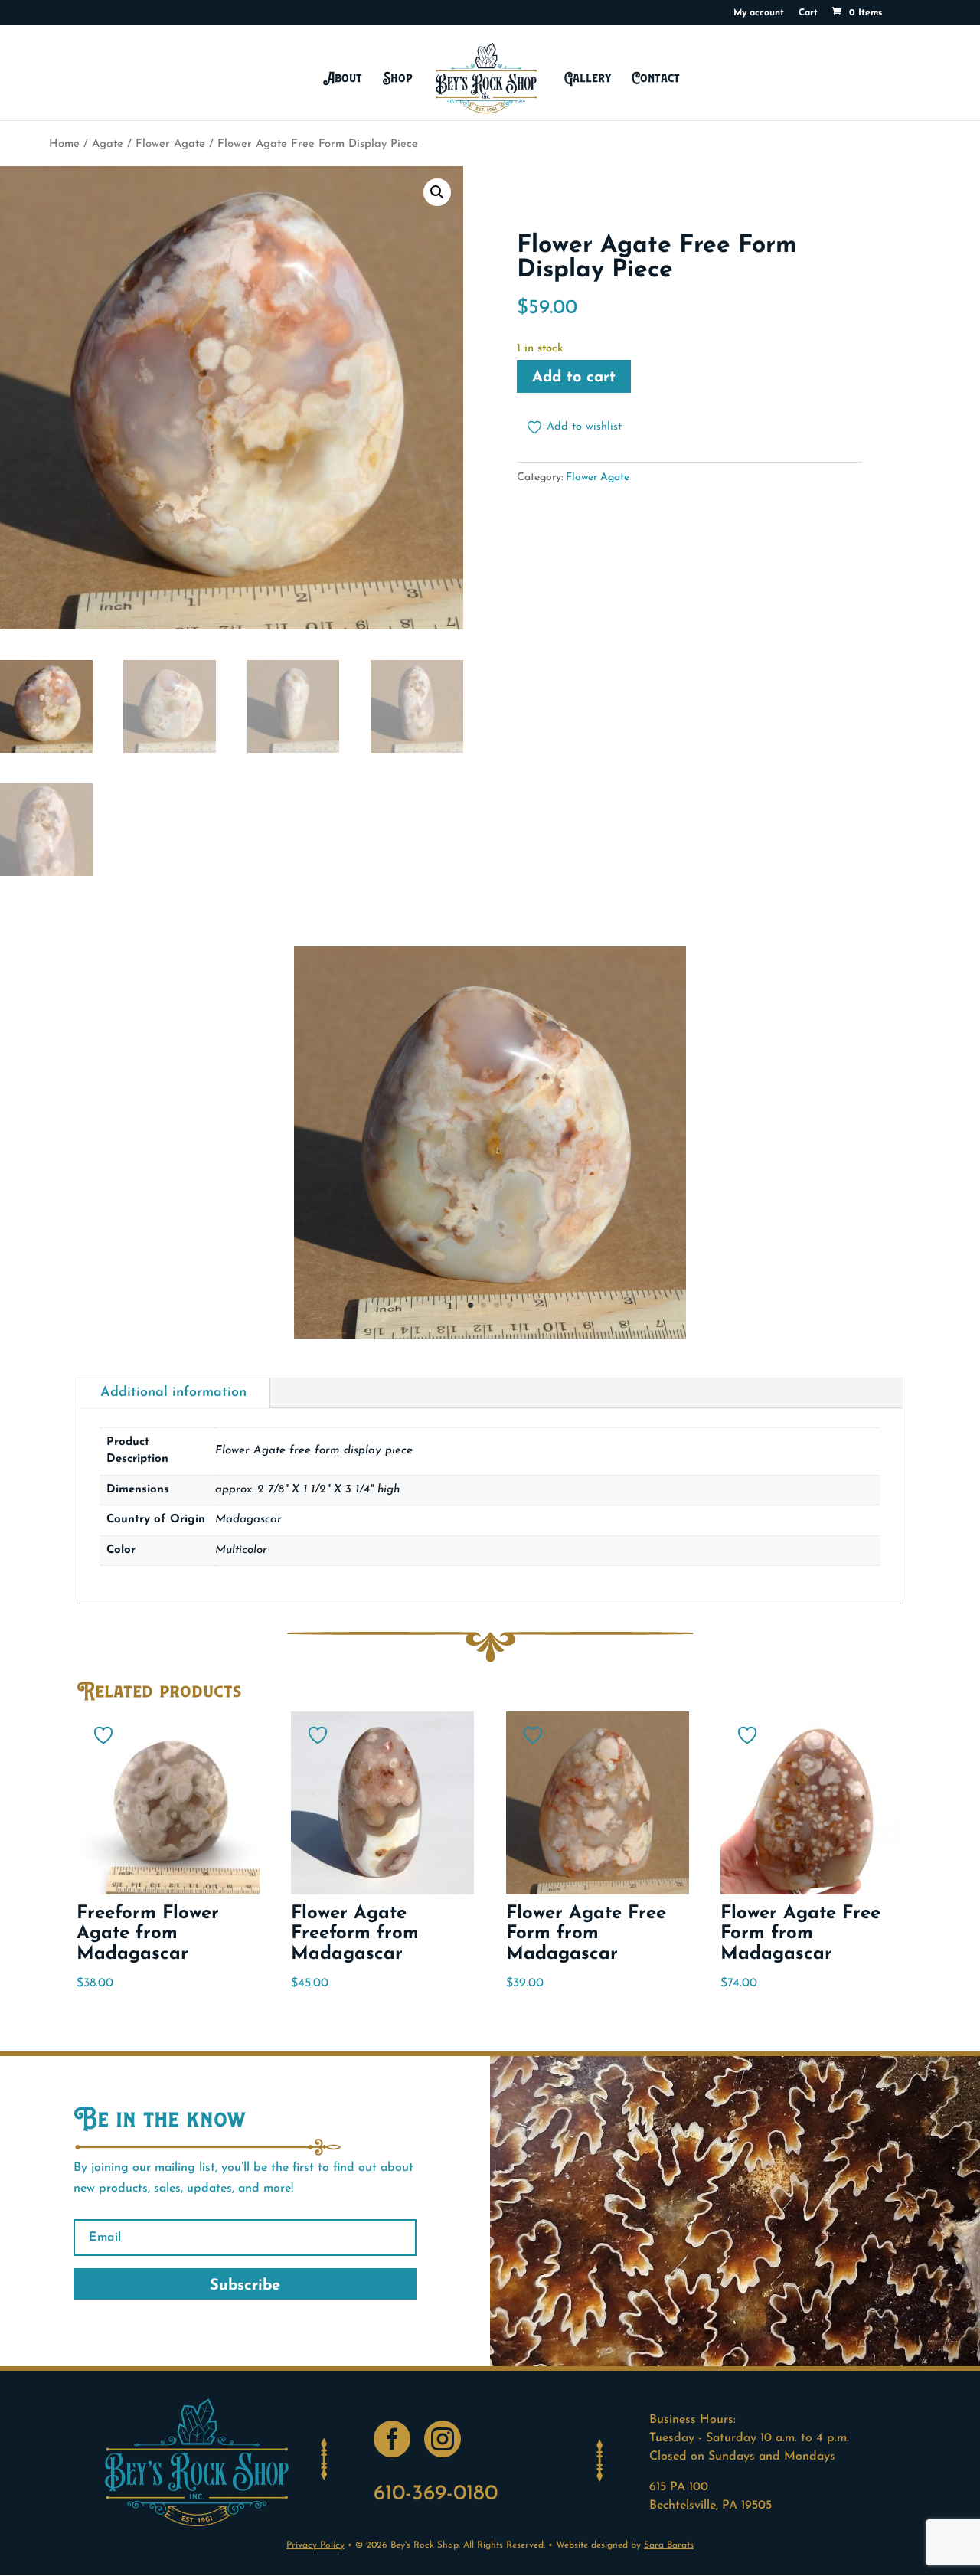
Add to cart (574, 378)
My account (759, 13)
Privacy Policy (315, 2545)
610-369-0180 (436, 2494)
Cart (808, 13)
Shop (398, 78)
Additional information (173, 1393)
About (343, 78)
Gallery (588, 78)
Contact (656, 78)
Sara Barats (669, 2545)
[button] (437, 192)
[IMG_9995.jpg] (490, 1335)
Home (64, 144)
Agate (108, 144)
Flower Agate (170, 144)
